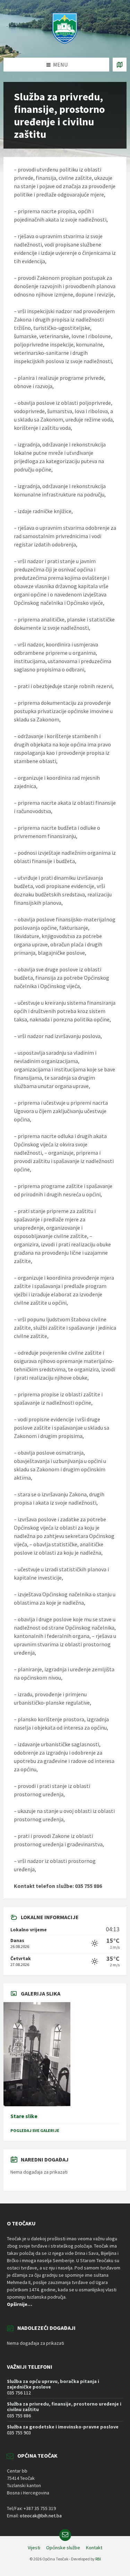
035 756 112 (19, 2393)
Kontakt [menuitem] (94, 2548)
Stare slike (24, 2116)
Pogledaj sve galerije (35, 2130)
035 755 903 (19, 2433)
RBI (98, 2559)
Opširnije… (20, 2304)
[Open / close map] (120, 65)
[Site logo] (65, 44)
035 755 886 (19, 2416)
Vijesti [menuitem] (34, 2548)
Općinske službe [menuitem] (63, 2548)
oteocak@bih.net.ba (41, 2516)
